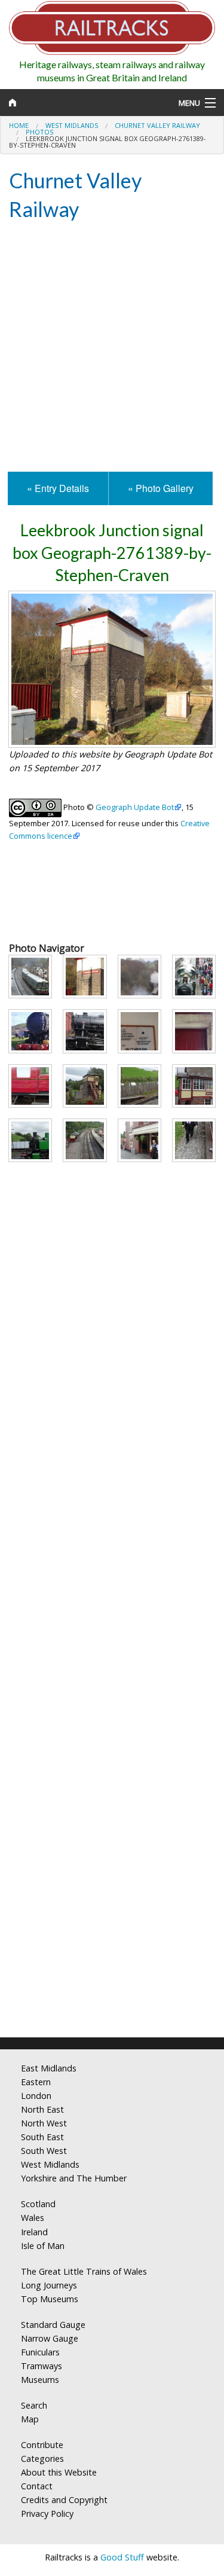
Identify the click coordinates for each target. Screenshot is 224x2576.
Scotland (38, 2204)
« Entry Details (58, 488)
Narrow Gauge (50, 2338)
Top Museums (50, 2299)
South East (42, 2137)
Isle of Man (43, 2246)
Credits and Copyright (64, 2500)
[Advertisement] (112, 348)
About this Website (59, 2472)
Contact (37, 2486)
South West (44, 2151)
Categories (42, 2459)
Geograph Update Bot (135, 807)
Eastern (36, 2082)
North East (42, 2109)
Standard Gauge (53, 2325)
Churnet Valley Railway (157, 125)
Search (34, 2405)
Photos (39, 132)
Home (19, 125)
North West (44, 2123)
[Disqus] (112, 1870)
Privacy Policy (47, 2514)
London (36, 2096)
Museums (40, 2380)
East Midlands (49, 2068)
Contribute (42, 2445)
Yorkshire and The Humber (74, 2178)
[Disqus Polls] (112, 1571)
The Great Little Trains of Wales (84, 2271)
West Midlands (72, 125)
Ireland (34, 2232)
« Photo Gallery (161, 488)
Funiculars (40, 2352)
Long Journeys (49, 2285)
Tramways (42, 2366)
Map (30, 2419)
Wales (33, 2218)
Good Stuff (122, 2557)
